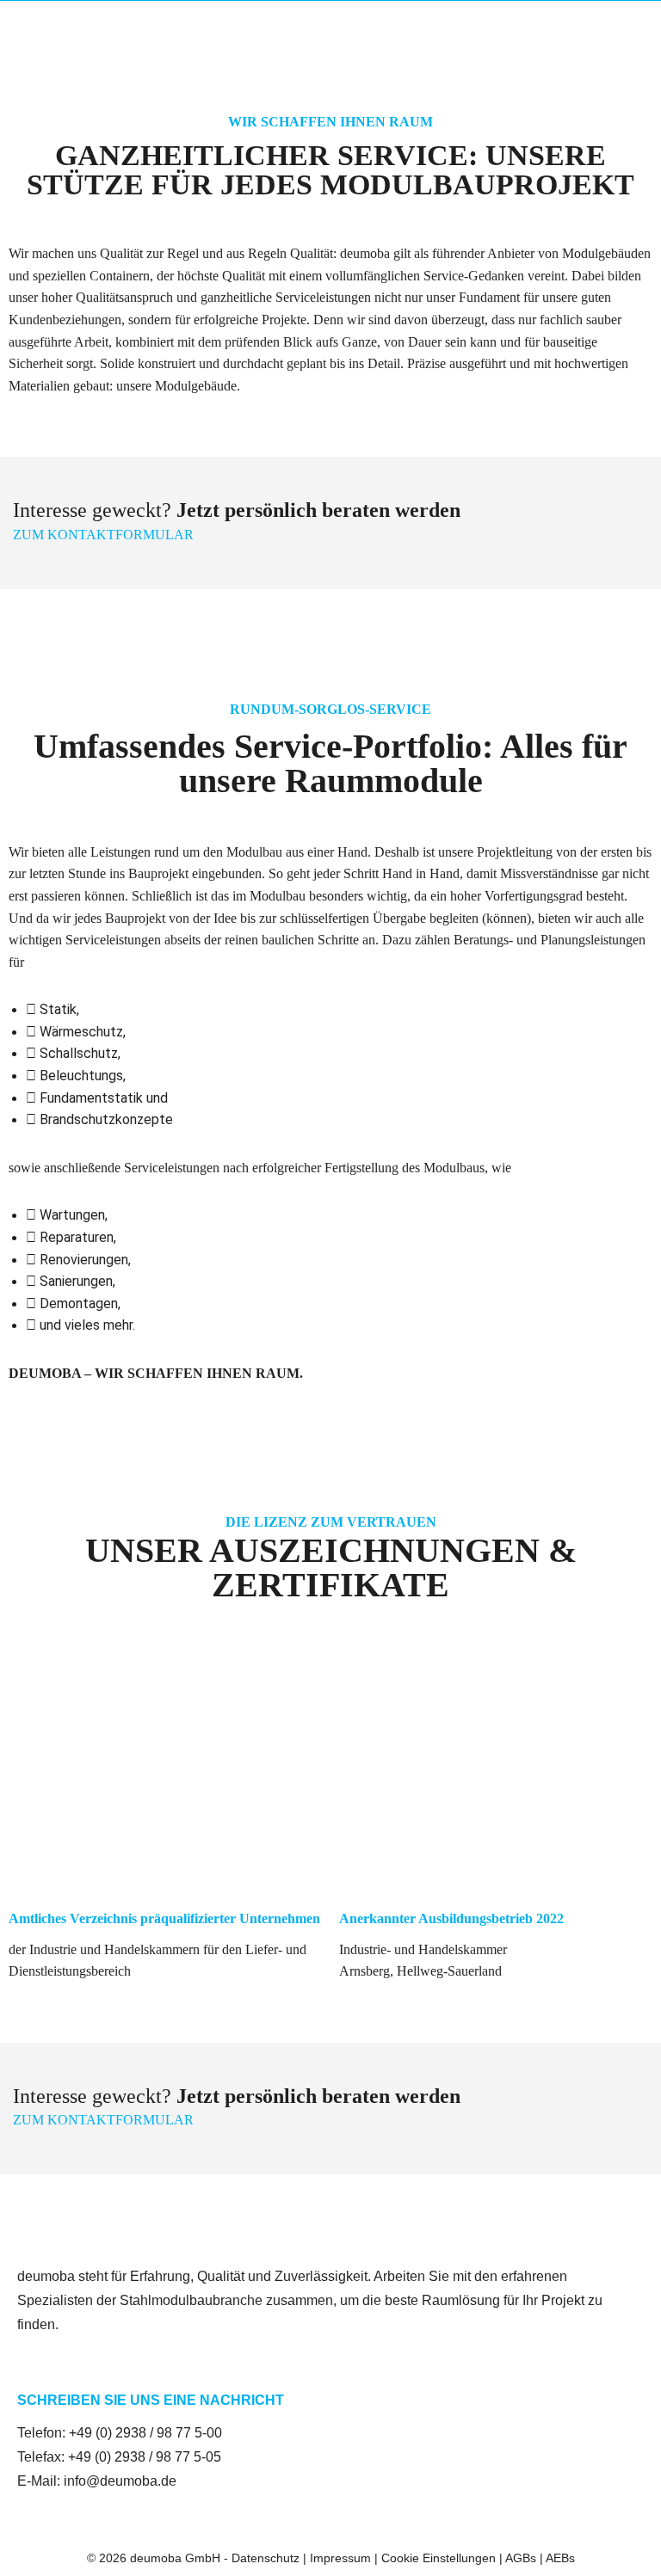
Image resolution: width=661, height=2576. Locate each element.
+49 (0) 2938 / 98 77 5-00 (145, 2433)
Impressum (340, 2558)
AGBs (521, 2558)
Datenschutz (266, 2558)
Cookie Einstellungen (439, 2558)
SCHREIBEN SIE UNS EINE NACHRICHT (151, 2400)
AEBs (560, 2558)
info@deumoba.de (120, 2481)
